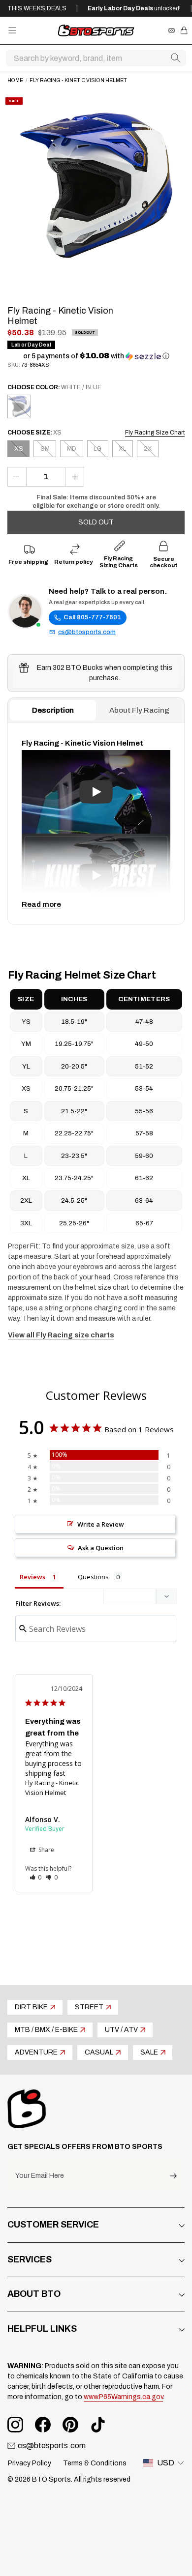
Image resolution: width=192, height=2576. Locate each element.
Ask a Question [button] (101, 1548)
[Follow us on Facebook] (43, 2425)
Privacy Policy (30, 2463)
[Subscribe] (173, 2176)
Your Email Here (40, 2176)
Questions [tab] (93, 1577)
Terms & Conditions (95, 2463)
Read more (41, 904)
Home (15, 80)
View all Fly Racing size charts (61, 1335)
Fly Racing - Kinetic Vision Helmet (52, 1788)
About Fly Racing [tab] (139, 710)
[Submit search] (175, 58)
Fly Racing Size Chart (155, 433)
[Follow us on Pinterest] (70, 2425)
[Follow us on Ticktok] (98, 2425)
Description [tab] (53, 710)
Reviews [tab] (32, 1577)
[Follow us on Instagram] (15, 2425)
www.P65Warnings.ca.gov (123, 2397)
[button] (96, 356)
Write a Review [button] (101, 1524)
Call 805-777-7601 (92, 617)
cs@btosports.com (87, 632)
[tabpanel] (96, 823)
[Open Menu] (12, 30)
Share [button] (46, 1850)
